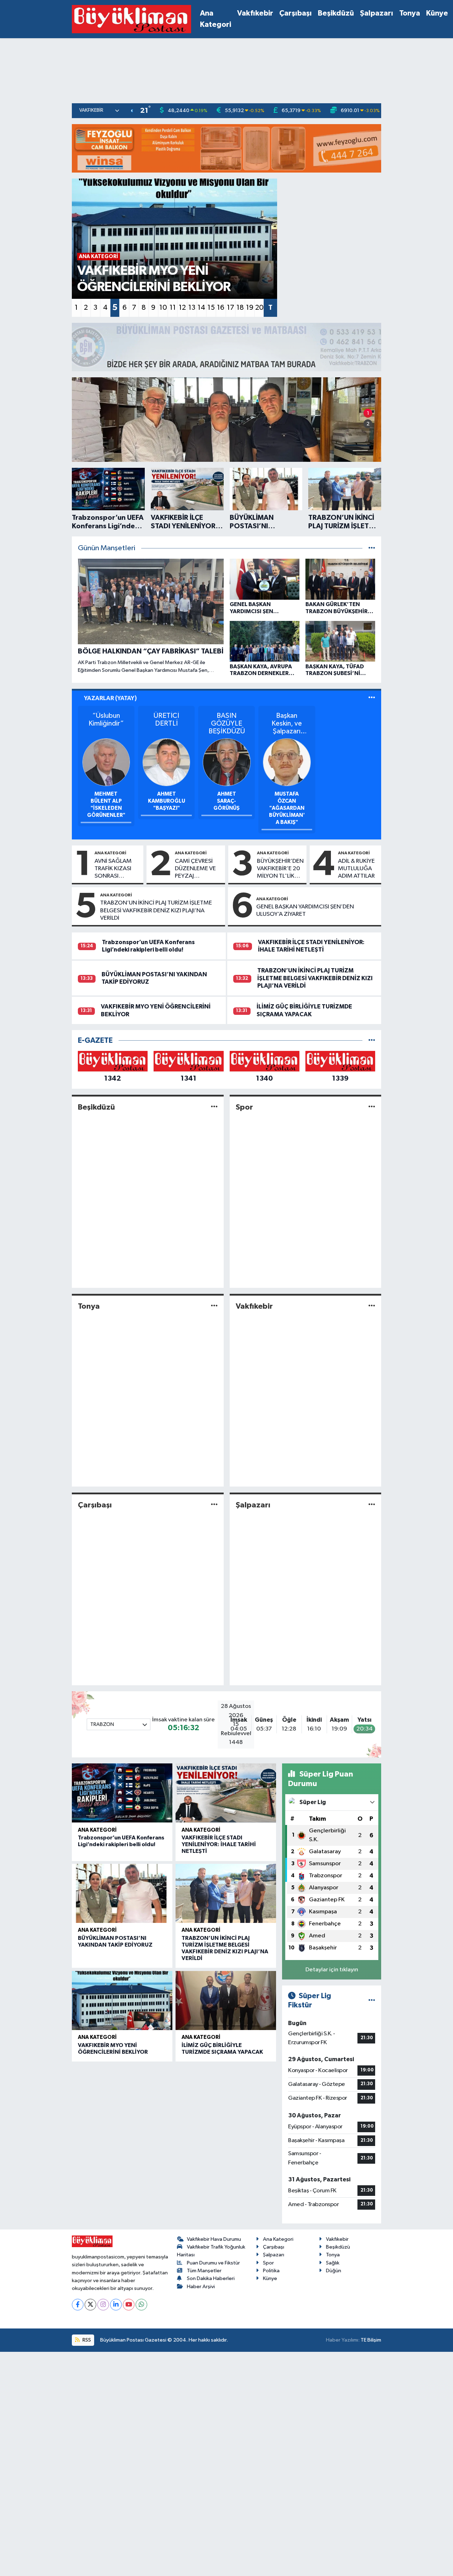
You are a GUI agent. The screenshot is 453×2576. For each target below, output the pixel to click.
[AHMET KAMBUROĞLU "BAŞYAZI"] (167, 762)
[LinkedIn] (116, 2305)
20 (259, 308)
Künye (437, 13)
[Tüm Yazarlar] (372, 698)
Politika (271, 2271)
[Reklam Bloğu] (226, 148)
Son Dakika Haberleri (211, 2278)
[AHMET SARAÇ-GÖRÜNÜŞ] (227, 762)
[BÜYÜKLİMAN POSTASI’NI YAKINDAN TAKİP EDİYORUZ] (122, 1893)
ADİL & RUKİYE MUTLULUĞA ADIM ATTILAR (356, 869)
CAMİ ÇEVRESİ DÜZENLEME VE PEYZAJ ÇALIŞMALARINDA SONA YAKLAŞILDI (199, 869)
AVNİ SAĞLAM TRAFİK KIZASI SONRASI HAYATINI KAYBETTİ (113, 869)
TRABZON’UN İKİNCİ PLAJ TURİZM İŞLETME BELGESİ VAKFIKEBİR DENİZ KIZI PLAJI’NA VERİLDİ (156, 911)
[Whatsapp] (141, 2305)
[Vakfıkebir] (372, 1306)
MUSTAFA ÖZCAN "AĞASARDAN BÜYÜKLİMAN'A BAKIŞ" (287, 808)
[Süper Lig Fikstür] (372, 2001)
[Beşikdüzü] (214, 1107)
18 (240, 308)
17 (231, 308)
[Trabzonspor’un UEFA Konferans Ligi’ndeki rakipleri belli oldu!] (122, 1793)
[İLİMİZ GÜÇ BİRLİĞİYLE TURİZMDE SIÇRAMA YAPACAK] (226, 2001)
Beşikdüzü (336, 13)
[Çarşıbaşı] (214, 1505)
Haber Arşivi (201, 2287)
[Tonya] (214, 1306)
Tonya (410, 13)
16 (221, 308)
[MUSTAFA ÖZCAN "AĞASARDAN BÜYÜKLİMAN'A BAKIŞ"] (287, 762)
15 (211, 308)
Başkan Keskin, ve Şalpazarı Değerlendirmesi (287, 724)
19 (250, 308)
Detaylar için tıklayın (332, 1970)
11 (173, 308)
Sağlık (333, 2263)
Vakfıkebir (255, 13)
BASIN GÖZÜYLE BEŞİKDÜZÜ (227, 723)
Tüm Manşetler (204, 2271)
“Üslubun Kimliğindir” (106, 720)
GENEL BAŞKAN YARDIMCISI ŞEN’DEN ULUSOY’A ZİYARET (305, 911)
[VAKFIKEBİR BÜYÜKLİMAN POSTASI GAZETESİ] (131, 19)
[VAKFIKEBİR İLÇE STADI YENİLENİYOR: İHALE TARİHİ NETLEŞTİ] (226, 1793)
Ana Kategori (216, 19)
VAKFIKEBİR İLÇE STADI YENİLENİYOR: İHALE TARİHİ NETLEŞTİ (219, 1844)
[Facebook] (78, 2305)
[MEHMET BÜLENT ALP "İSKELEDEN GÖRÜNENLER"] (106, 762)
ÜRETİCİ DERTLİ (166, 720)
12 (182, 308)
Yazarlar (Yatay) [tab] (110, 698)
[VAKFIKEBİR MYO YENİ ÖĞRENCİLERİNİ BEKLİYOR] (122, 2001)
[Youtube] (129, 2305)
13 (192, 308)
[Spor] (372, 1107)
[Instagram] (103, 2305)
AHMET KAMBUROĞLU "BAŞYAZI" (167, 801)
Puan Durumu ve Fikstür (213, 2263)
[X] (90, 2305)
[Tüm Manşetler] (372, 548)
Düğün (334, 2271)
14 (201, 308)
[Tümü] (372, 1040)
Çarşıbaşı (296, 13)
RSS (86, 2340)
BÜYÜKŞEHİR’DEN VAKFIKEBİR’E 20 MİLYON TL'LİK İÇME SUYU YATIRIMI (280, 869)
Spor (244, 1107)
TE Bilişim (371, 2340)
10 (163, 308)
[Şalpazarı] (372, 1505)
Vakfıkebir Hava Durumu (214, 2239)
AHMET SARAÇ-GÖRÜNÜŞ (226, 801)
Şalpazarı (377, 13)
